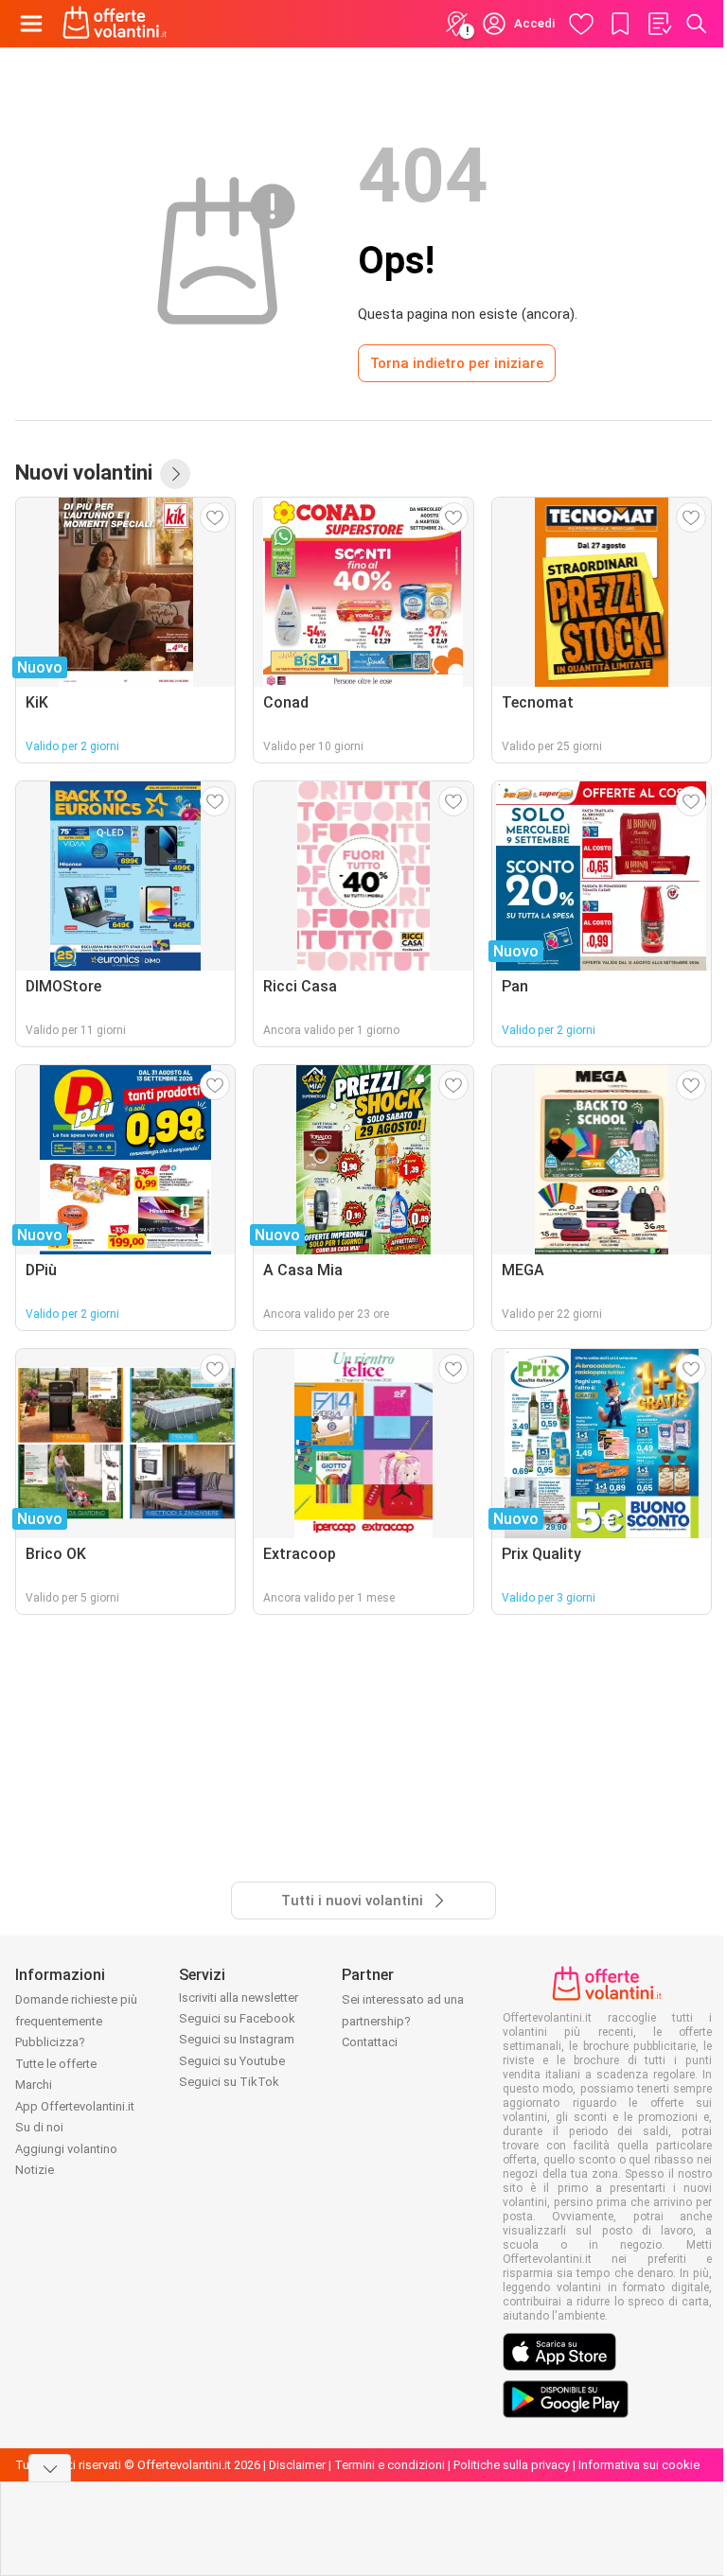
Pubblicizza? (50, 2042)
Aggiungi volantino (66, 2149)
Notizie (35, 2170)
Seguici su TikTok (229, 2082)
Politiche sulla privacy (512, 2465)
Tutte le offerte (56, 2064)
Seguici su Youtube (232, 2061)
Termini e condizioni (390, 2465)
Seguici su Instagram (237, 2039)
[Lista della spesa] (659, 24)
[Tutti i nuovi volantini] (175, 474)
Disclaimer (297, 2465)
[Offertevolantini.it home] (115, 24)
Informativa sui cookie (639, 2465)
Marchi (34, 2085)
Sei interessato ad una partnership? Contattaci (403, 2021)
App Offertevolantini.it (75, 2106)
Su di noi (39, 2127)
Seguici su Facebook (237, 2018)
